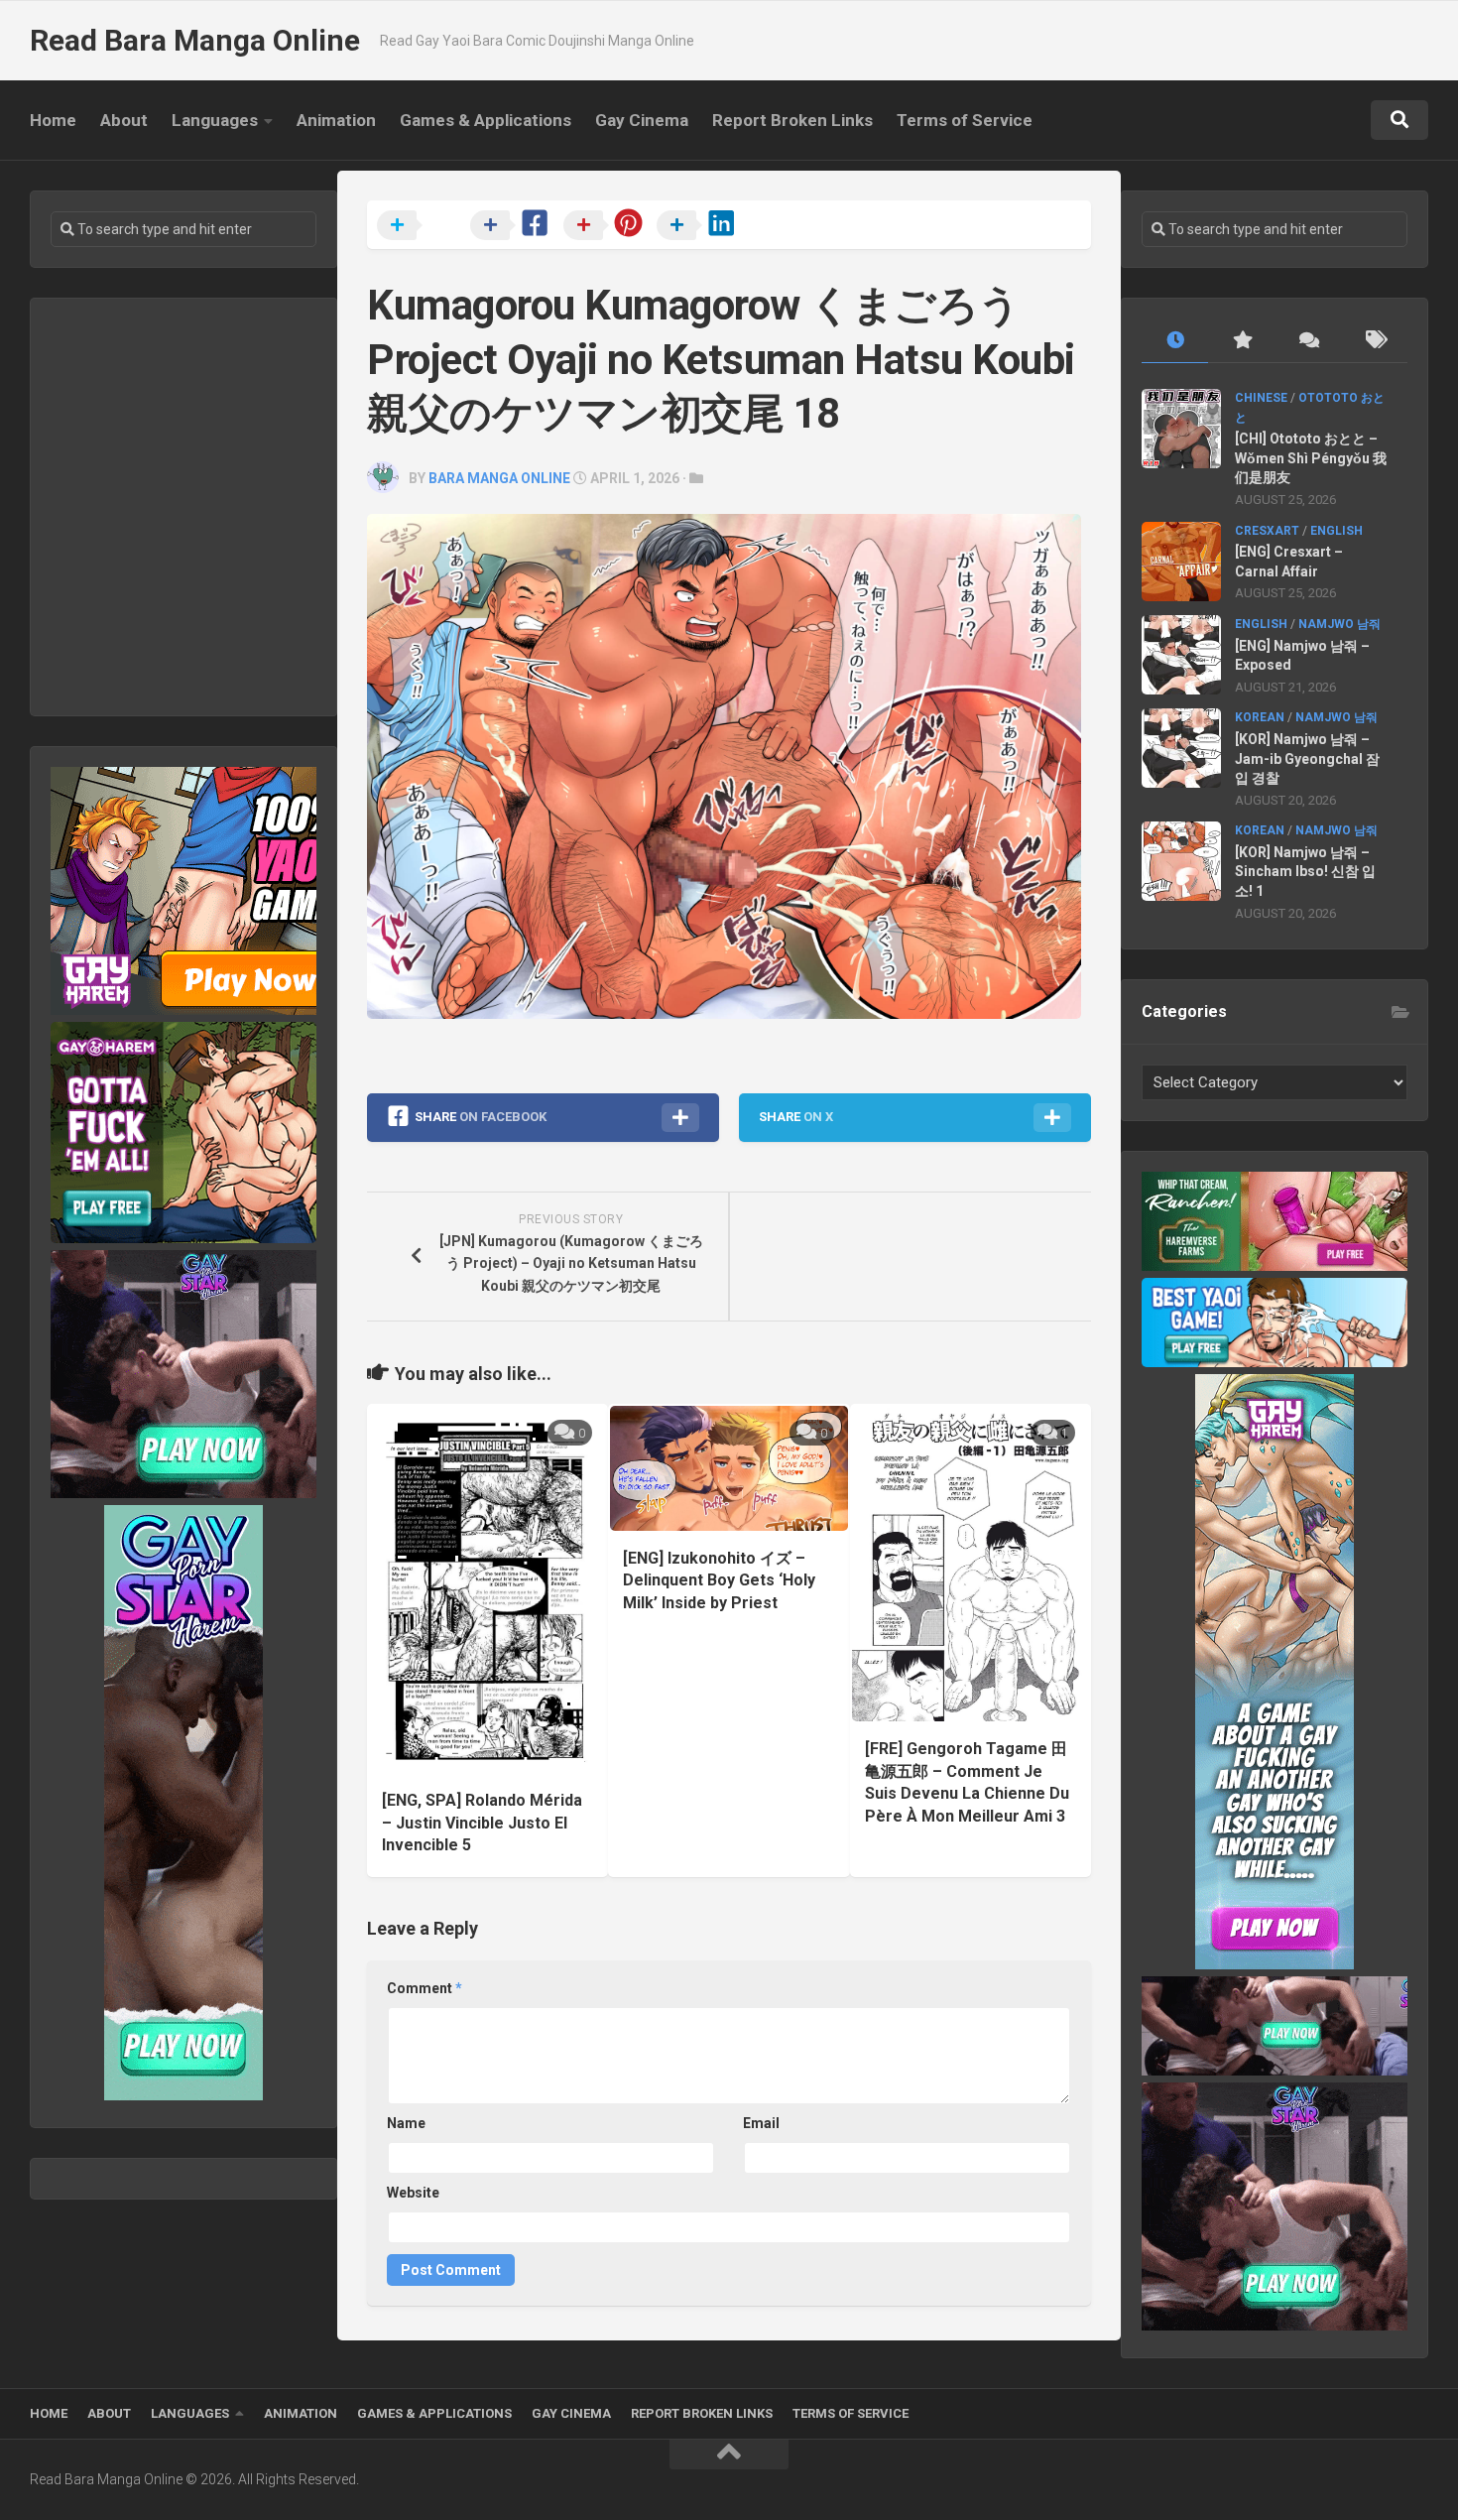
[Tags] (1374, 341)
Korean (1260, 717)
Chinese (1261, 398)
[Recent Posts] (1175, 341)
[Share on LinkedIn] (701, 226)
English (1336, 531)
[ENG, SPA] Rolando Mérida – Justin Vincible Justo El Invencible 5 (482, 1823)
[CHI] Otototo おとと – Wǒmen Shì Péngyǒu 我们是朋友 (1311, 458)
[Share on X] (422, 226)
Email (761, 2123)
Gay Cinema (642, 120)
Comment (425, 1988)
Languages (215, 120)
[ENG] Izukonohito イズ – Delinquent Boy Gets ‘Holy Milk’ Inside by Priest (719, 1580)
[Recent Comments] (1308, 341)
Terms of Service (965, 120)
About (124, 120)
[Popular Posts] (1241, 341)
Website (413, 2193)
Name (406, 2123)
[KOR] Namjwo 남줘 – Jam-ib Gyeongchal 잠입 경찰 (1307, 758)
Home (53, 120)
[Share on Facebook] (515, 226)
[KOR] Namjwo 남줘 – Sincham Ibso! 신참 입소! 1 (1305, 872)
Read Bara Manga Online (195, 40)
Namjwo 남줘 (1339, 624)
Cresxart (1267, 531)
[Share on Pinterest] (608, 226)
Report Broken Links (792, 120)
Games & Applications (486, 120)
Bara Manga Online (499, 478)
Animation (336, 120)
